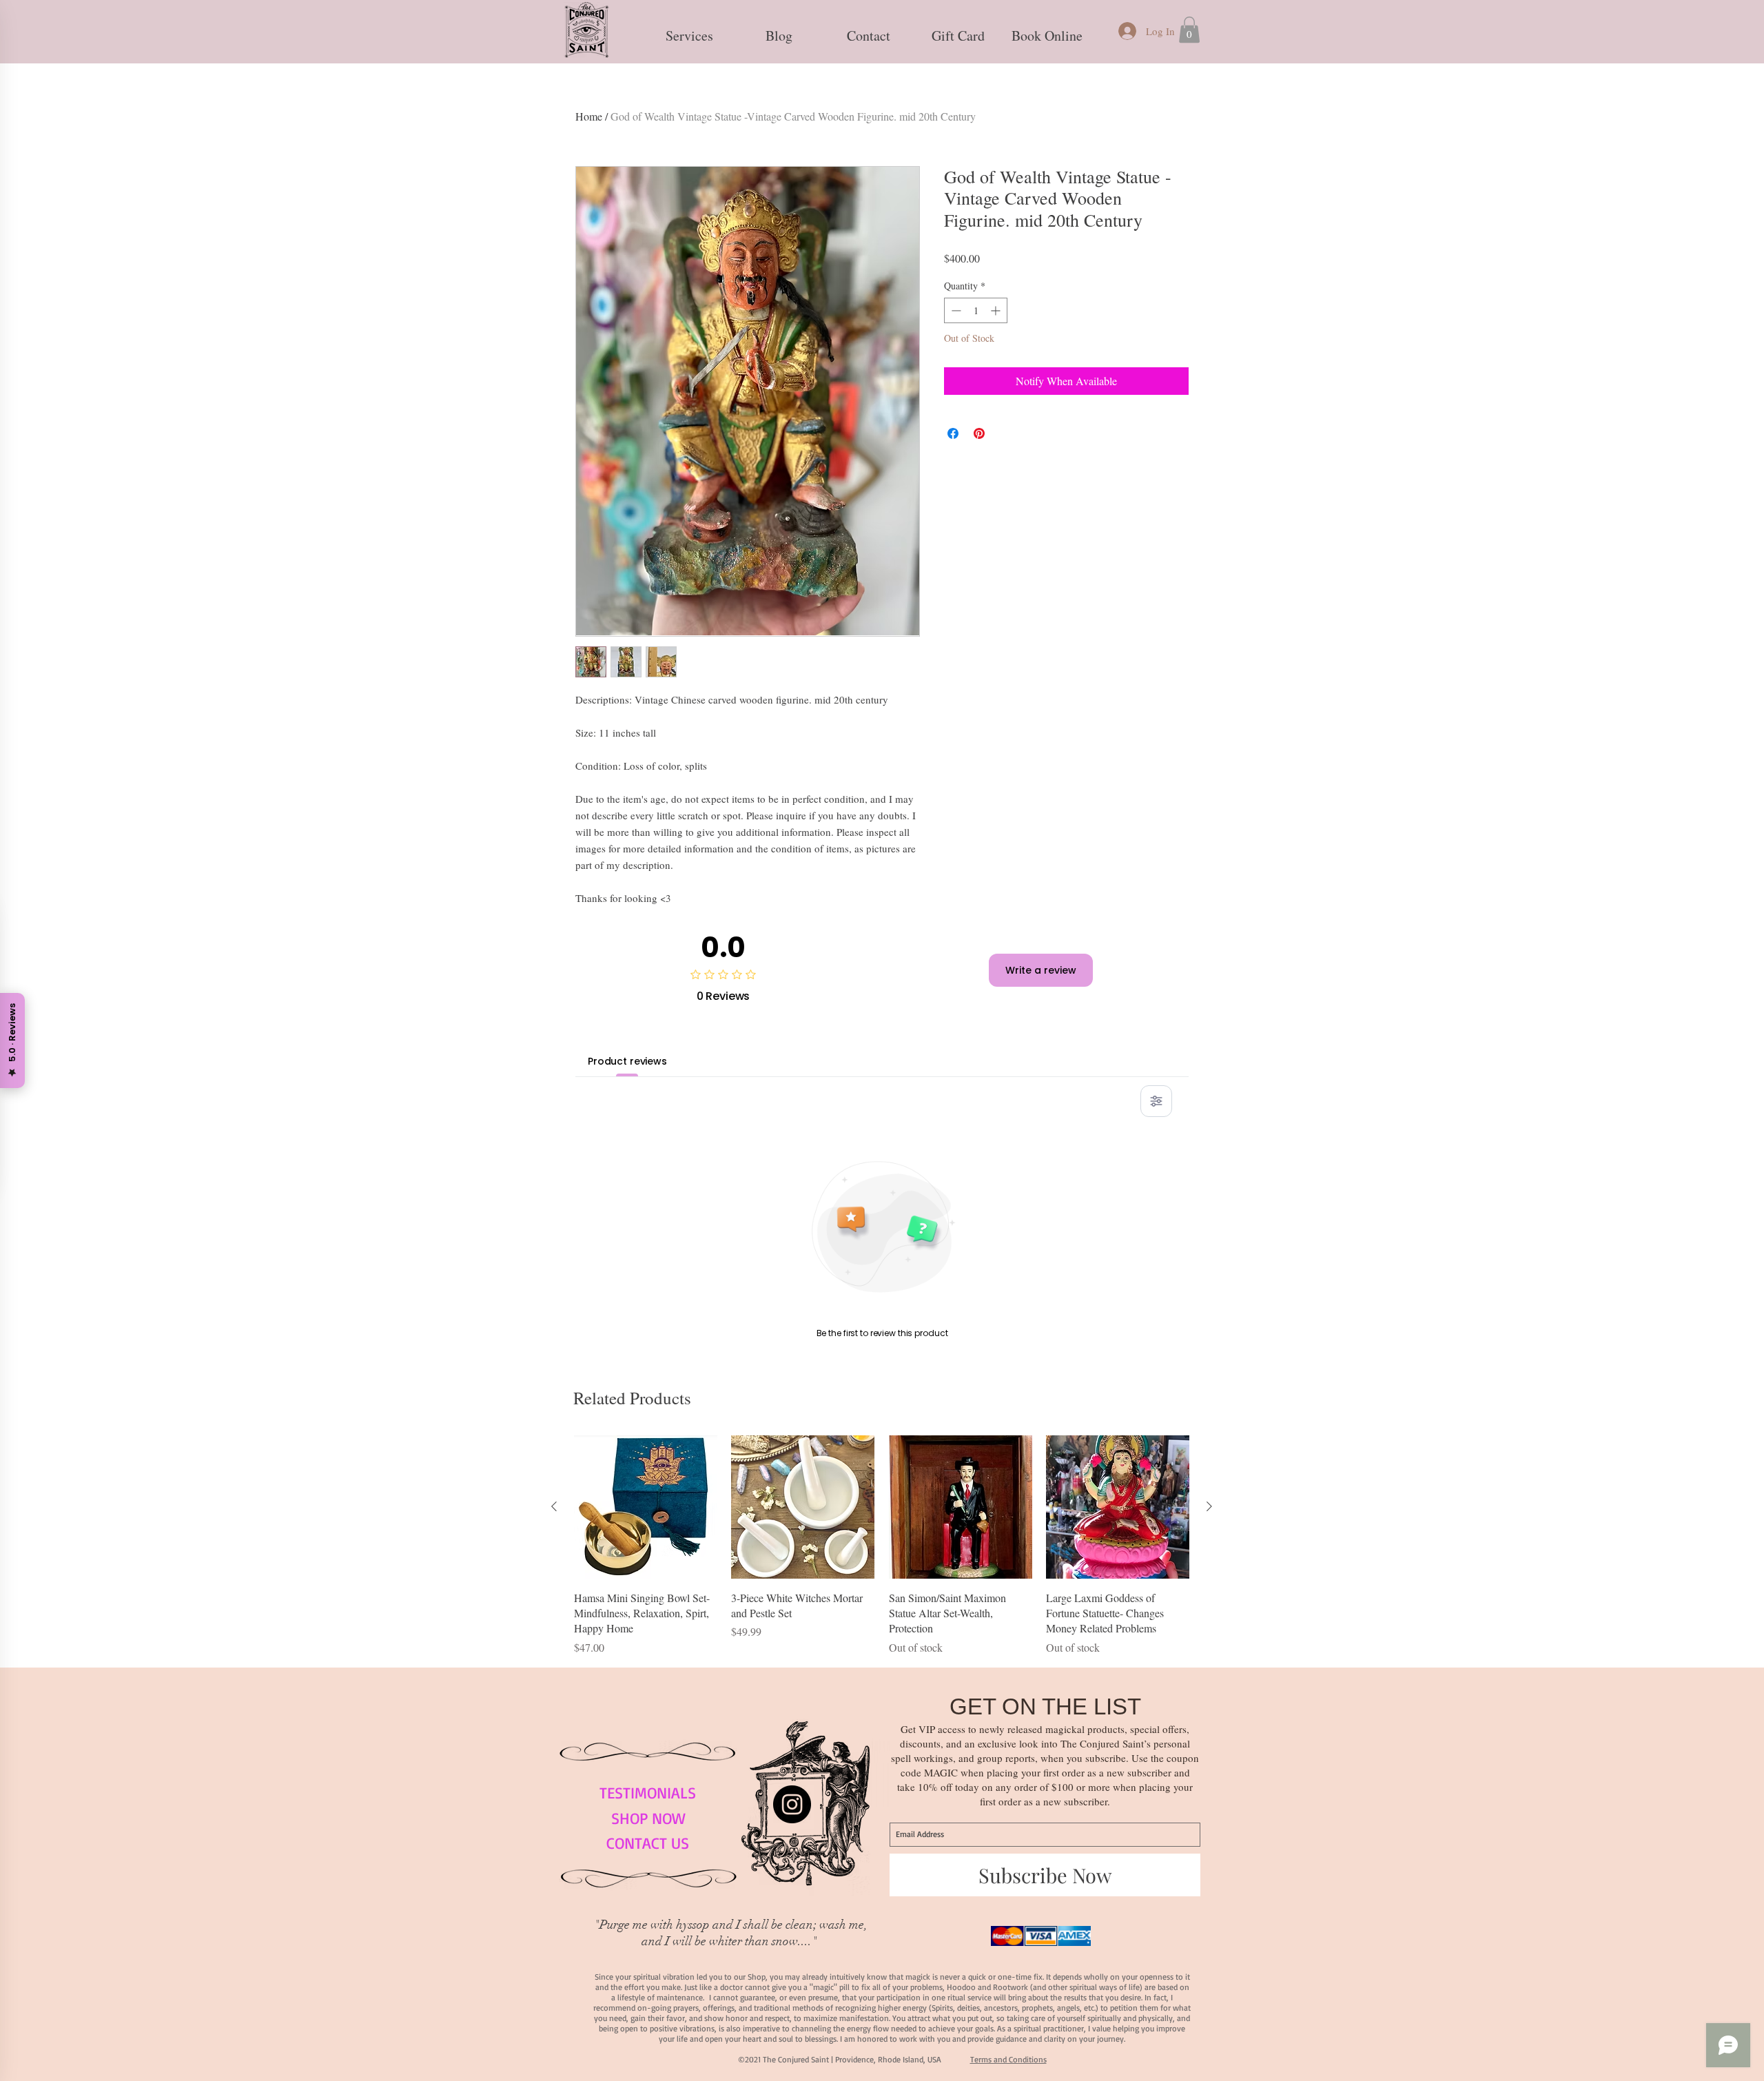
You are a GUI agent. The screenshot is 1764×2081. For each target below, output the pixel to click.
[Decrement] (955, 310)
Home (589, 116)
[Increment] (997, 310)
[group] (882, 1545)
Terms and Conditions (1008, 2059)
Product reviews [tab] (627, 1061)
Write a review (1041, 970)
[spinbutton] (976, 310)
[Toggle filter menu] (1156, 1101)
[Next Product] (1209, 1506)
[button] (689, 30)
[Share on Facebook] (953, 433)
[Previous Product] (554, 1506)
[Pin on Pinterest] (979, 433)
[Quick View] (646, 1507)
